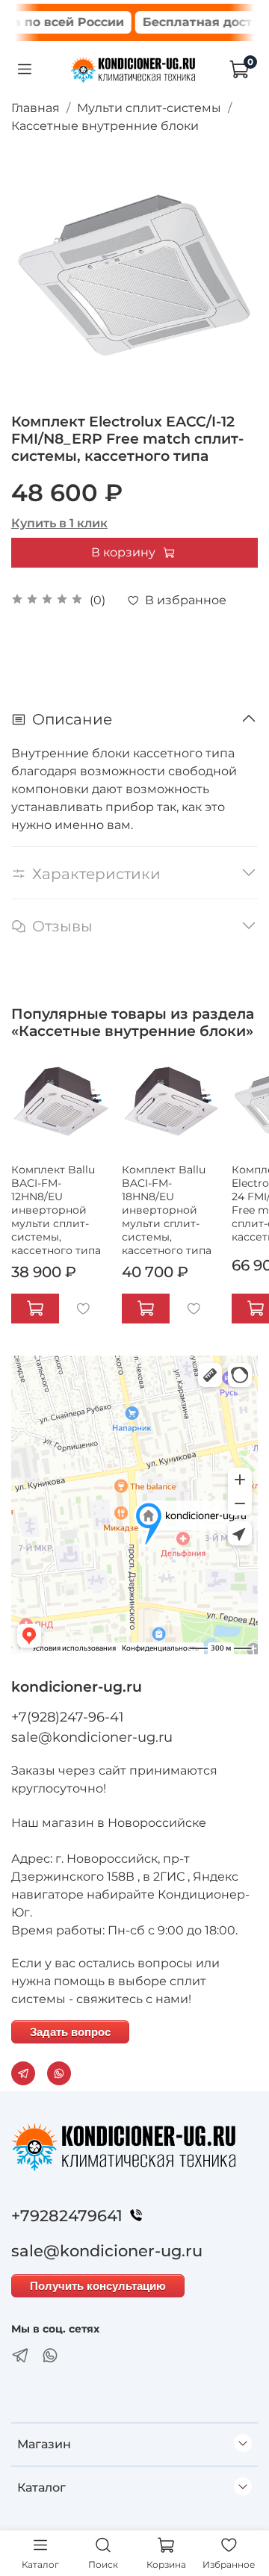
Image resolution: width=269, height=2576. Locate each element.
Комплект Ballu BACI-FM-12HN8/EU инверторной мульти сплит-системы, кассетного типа (56, 1210)
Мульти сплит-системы (149, 108)
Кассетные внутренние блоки (105, 126)
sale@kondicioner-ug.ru (92, 1737)
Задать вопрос (70, 2032)
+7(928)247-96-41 (68, 1717)
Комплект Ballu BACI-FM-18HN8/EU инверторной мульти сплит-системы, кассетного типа (167, 1210)
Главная (35, 108)
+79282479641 (67, 2216)
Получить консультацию (98, 2286)
